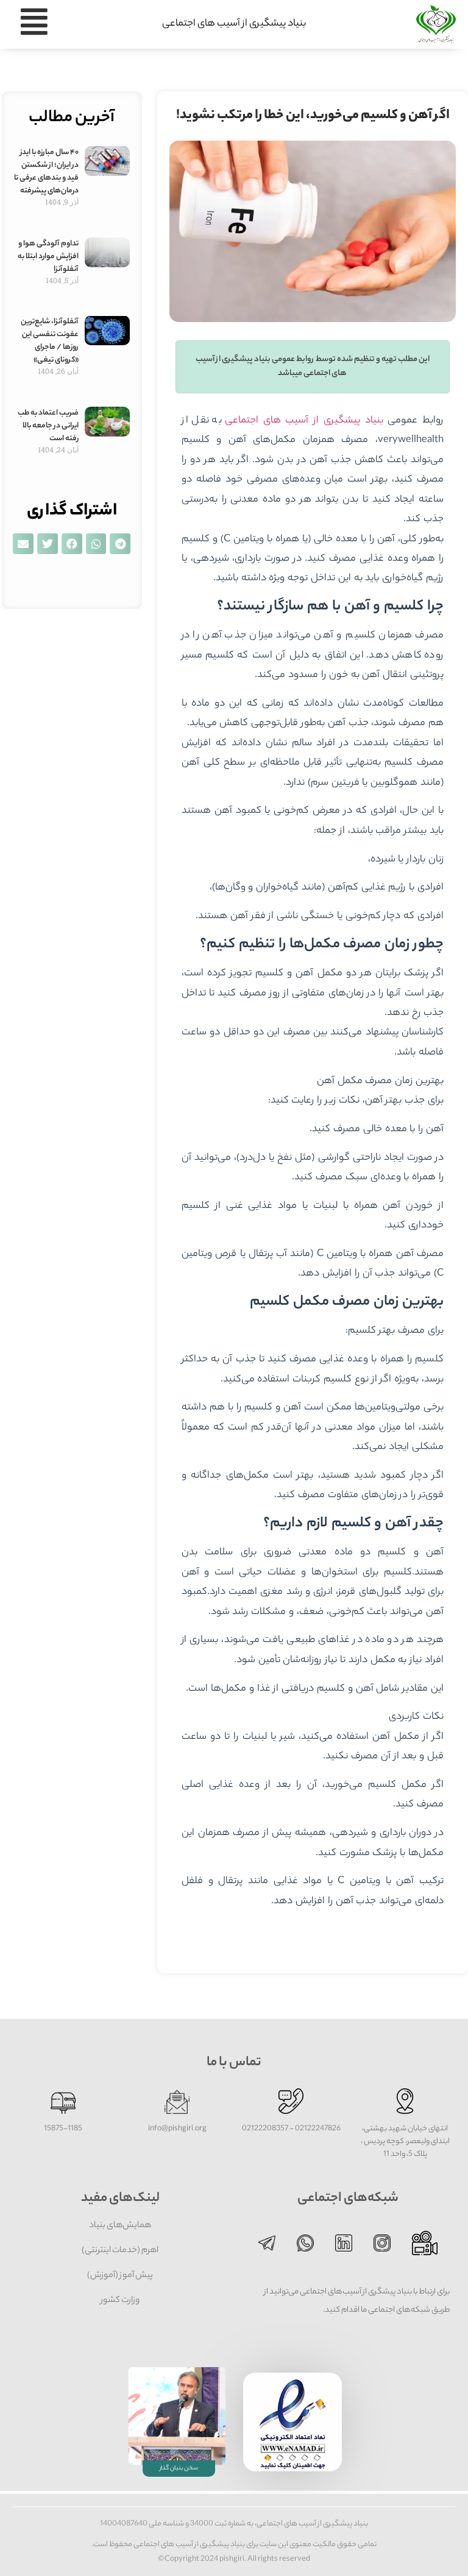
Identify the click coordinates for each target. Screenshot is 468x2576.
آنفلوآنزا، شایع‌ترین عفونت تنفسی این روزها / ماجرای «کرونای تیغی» (50, 341)
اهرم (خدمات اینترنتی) (120, 2251)
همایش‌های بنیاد (120, 2226)
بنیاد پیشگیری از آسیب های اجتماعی (234, 24)
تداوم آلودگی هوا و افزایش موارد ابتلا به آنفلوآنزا (48, 257)
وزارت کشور (120, 2301)
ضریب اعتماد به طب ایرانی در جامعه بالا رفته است (48, 426)
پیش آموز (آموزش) (120, 2276)
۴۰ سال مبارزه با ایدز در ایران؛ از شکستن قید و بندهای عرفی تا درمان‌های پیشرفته (46, 172)
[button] (120, 544)
